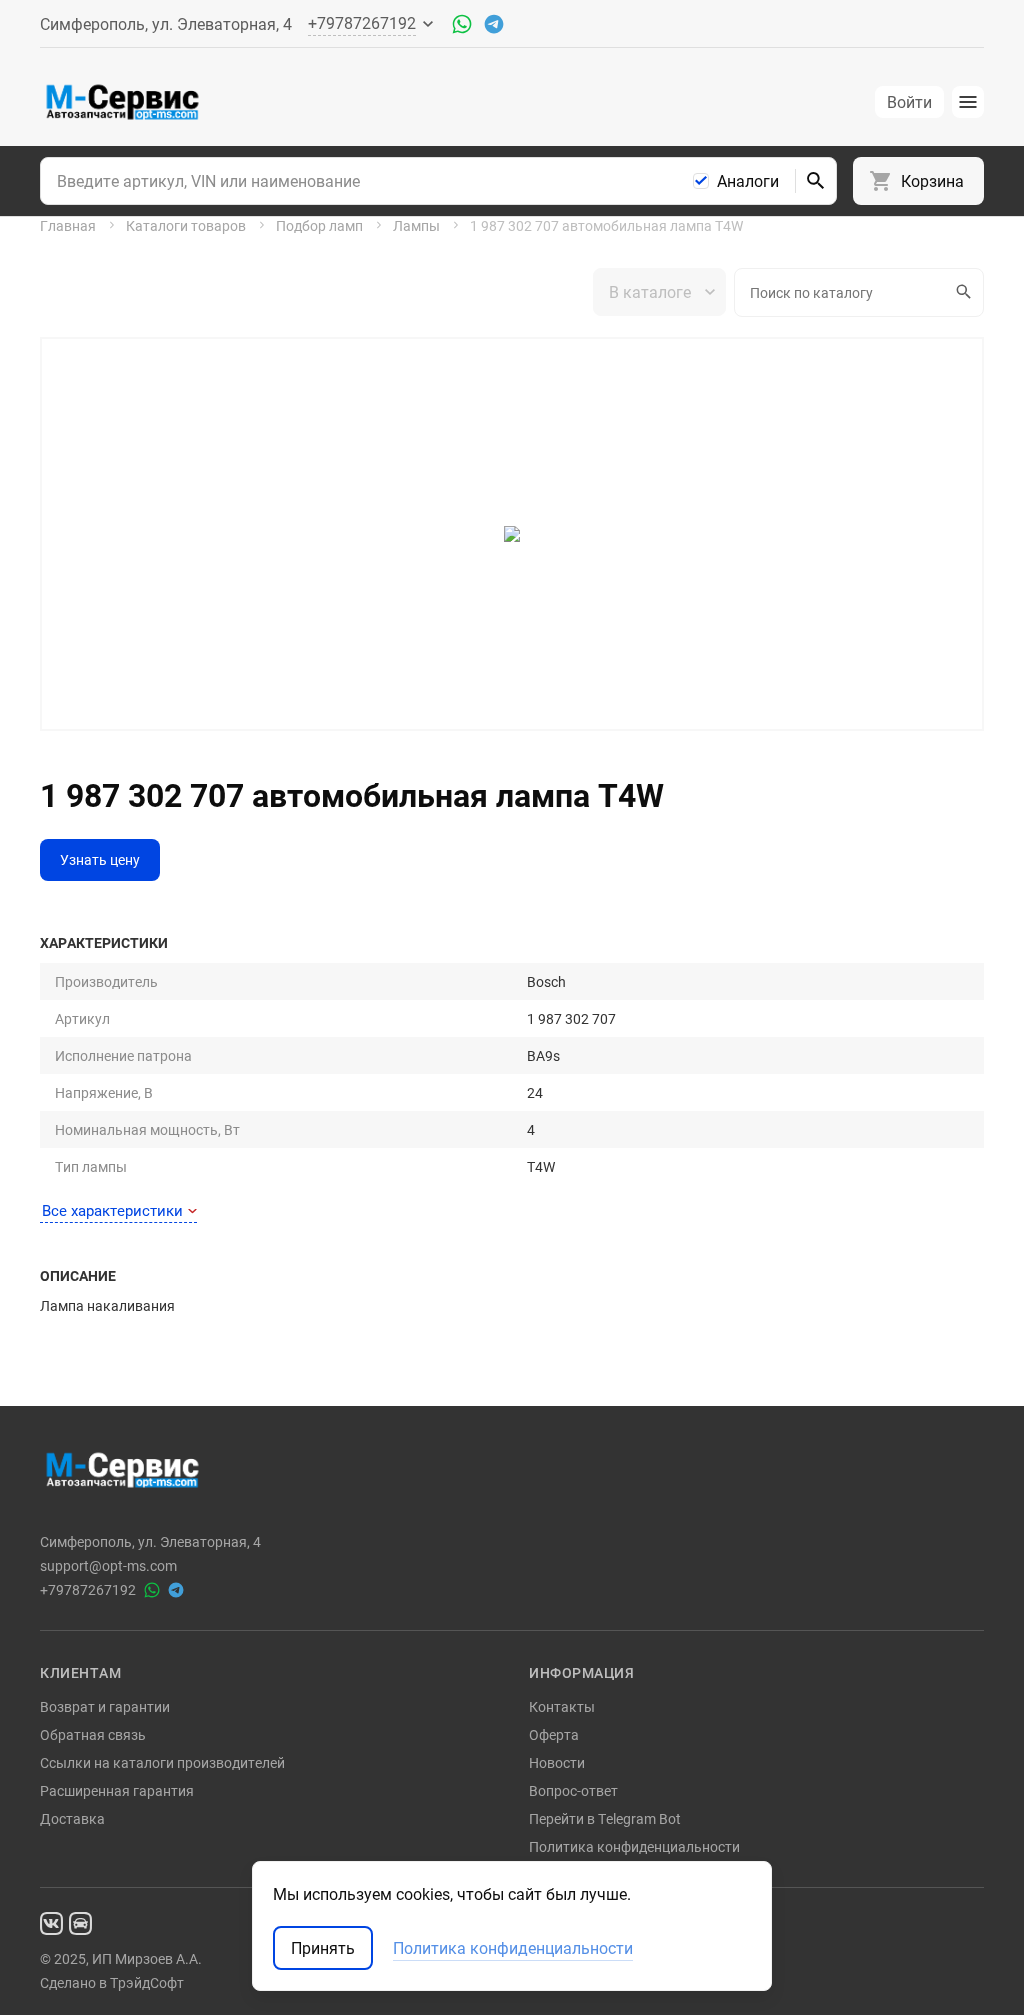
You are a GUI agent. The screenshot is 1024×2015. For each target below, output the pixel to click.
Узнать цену (100, 859)
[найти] (816, 181)
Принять (323, 1948)
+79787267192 (88, 1590)
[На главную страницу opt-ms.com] (122, 102)
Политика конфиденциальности (634, 1846)
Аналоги (748, 181)
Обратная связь (93, 1734)
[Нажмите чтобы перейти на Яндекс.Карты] (80, 1922)
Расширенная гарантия (117, 1790)
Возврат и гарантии (105, 1706)
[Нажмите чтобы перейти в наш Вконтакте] (51, 1922)
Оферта (554, 1734)
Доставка (72, 1818)
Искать (965, 292)
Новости (557, 1762)
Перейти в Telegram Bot (605, 1818)
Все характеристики (112, 1210)
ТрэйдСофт (147, 1982)
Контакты (562, 1706)
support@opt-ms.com (108, 1566)
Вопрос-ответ (573, 1790)
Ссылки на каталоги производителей (162, 1762)
